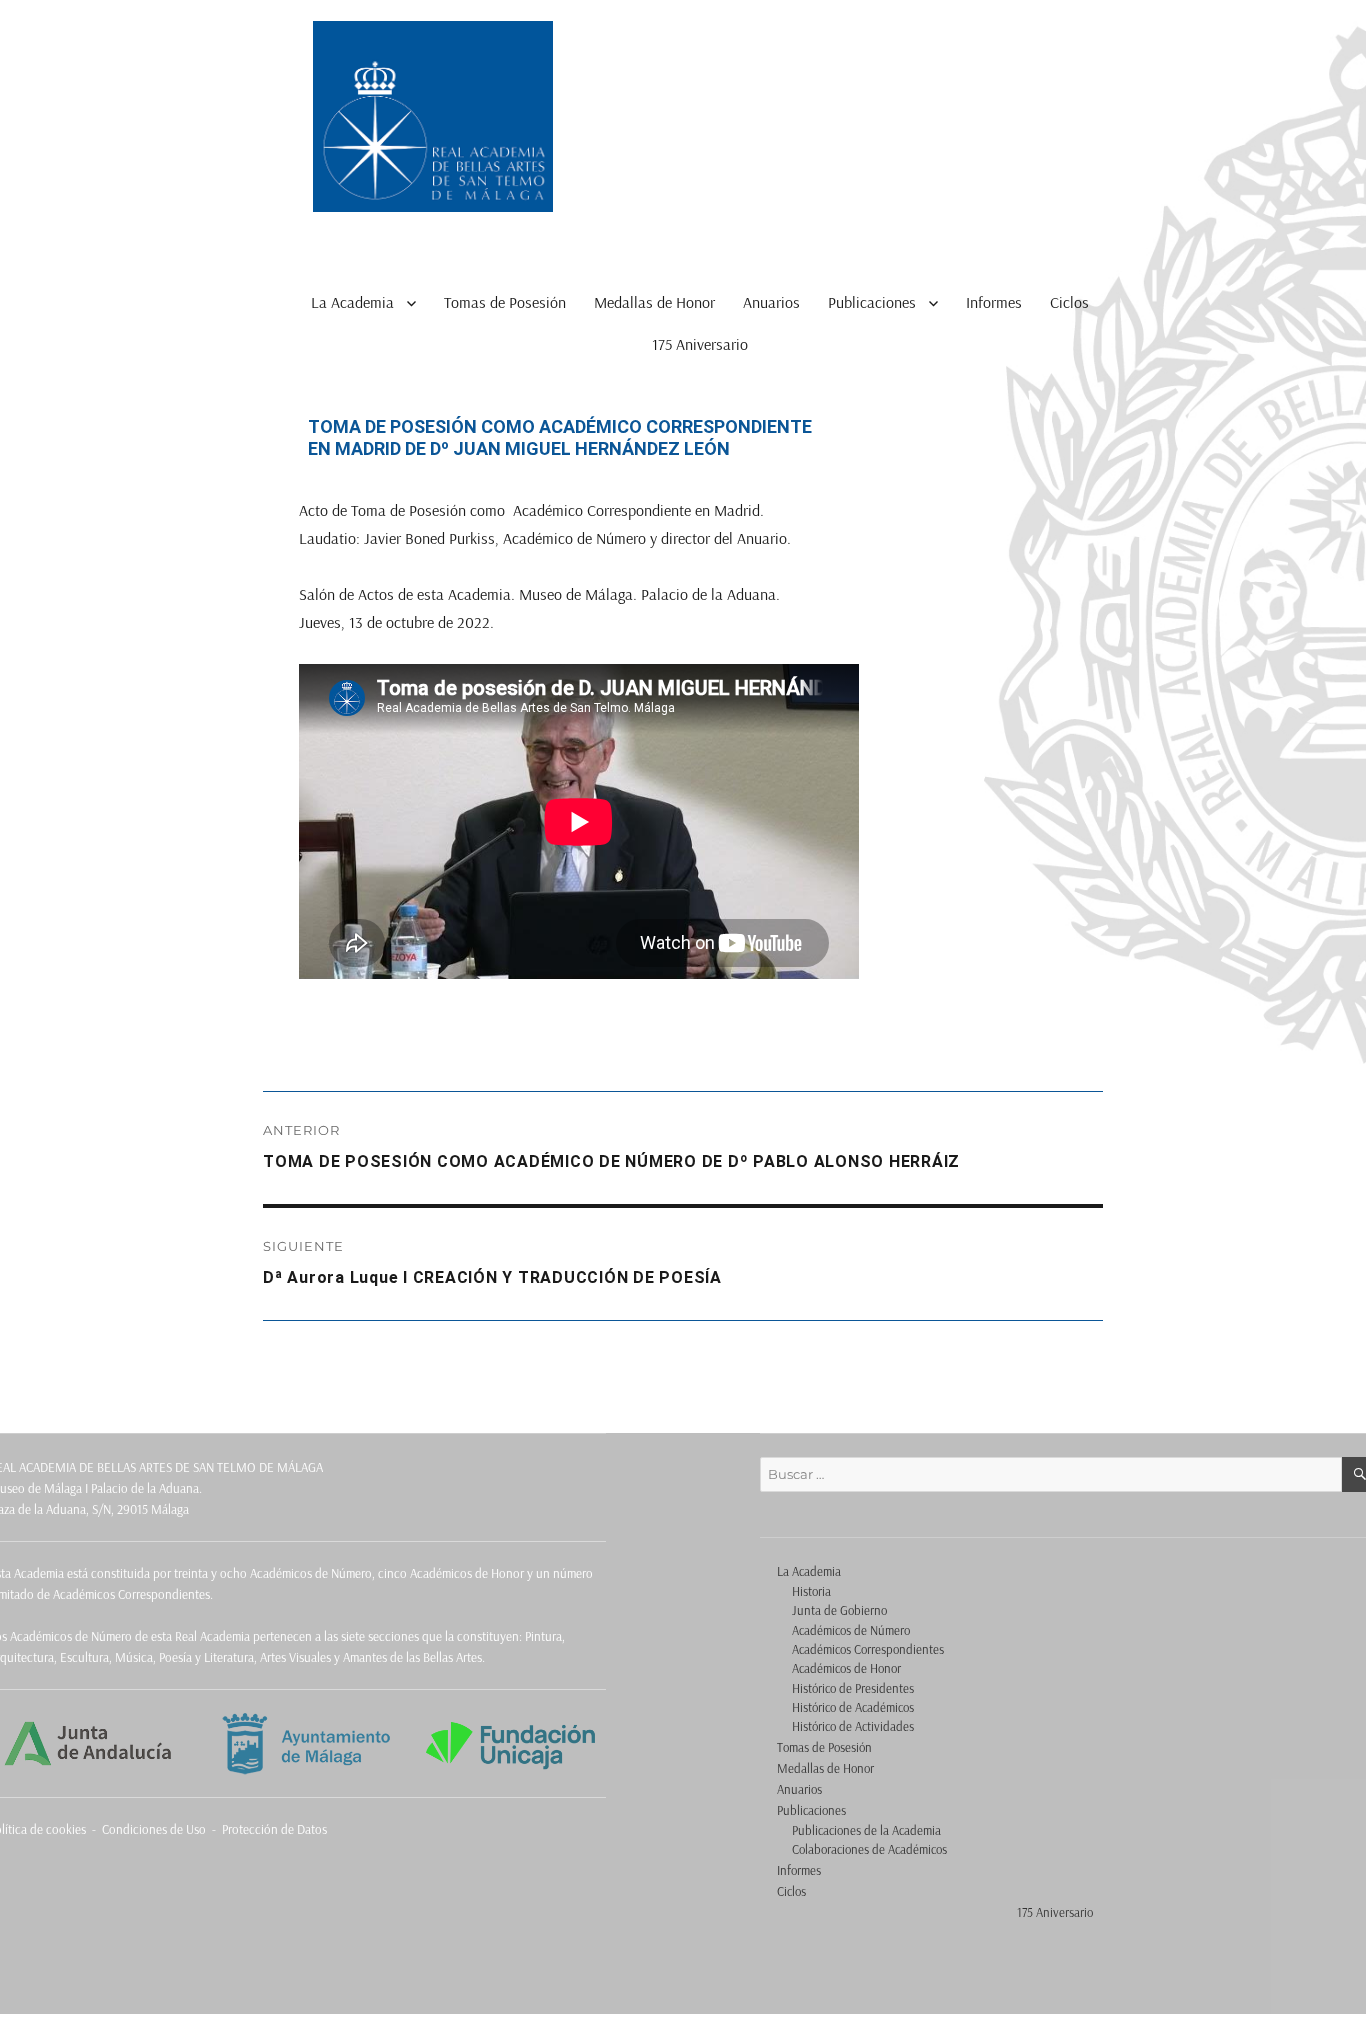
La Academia (352, 302)
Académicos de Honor (846, 1668)
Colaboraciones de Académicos (869, 1849)
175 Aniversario (700, 344)
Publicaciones (872, 302)
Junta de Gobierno (839, 1610)
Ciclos (1069, 302)
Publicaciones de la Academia (866, 1830)
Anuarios (771, 302)
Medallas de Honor (654, 302)
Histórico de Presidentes (853, 1688)
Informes (994, 302)
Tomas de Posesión (505, 302)
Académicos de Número (851, 1630)
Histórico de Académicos (853, 1707)
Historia (811, 1591)
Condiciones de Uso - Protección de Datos (214, 1829)
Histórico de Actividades (853, 1726)
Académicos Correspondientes (868, 1649)
